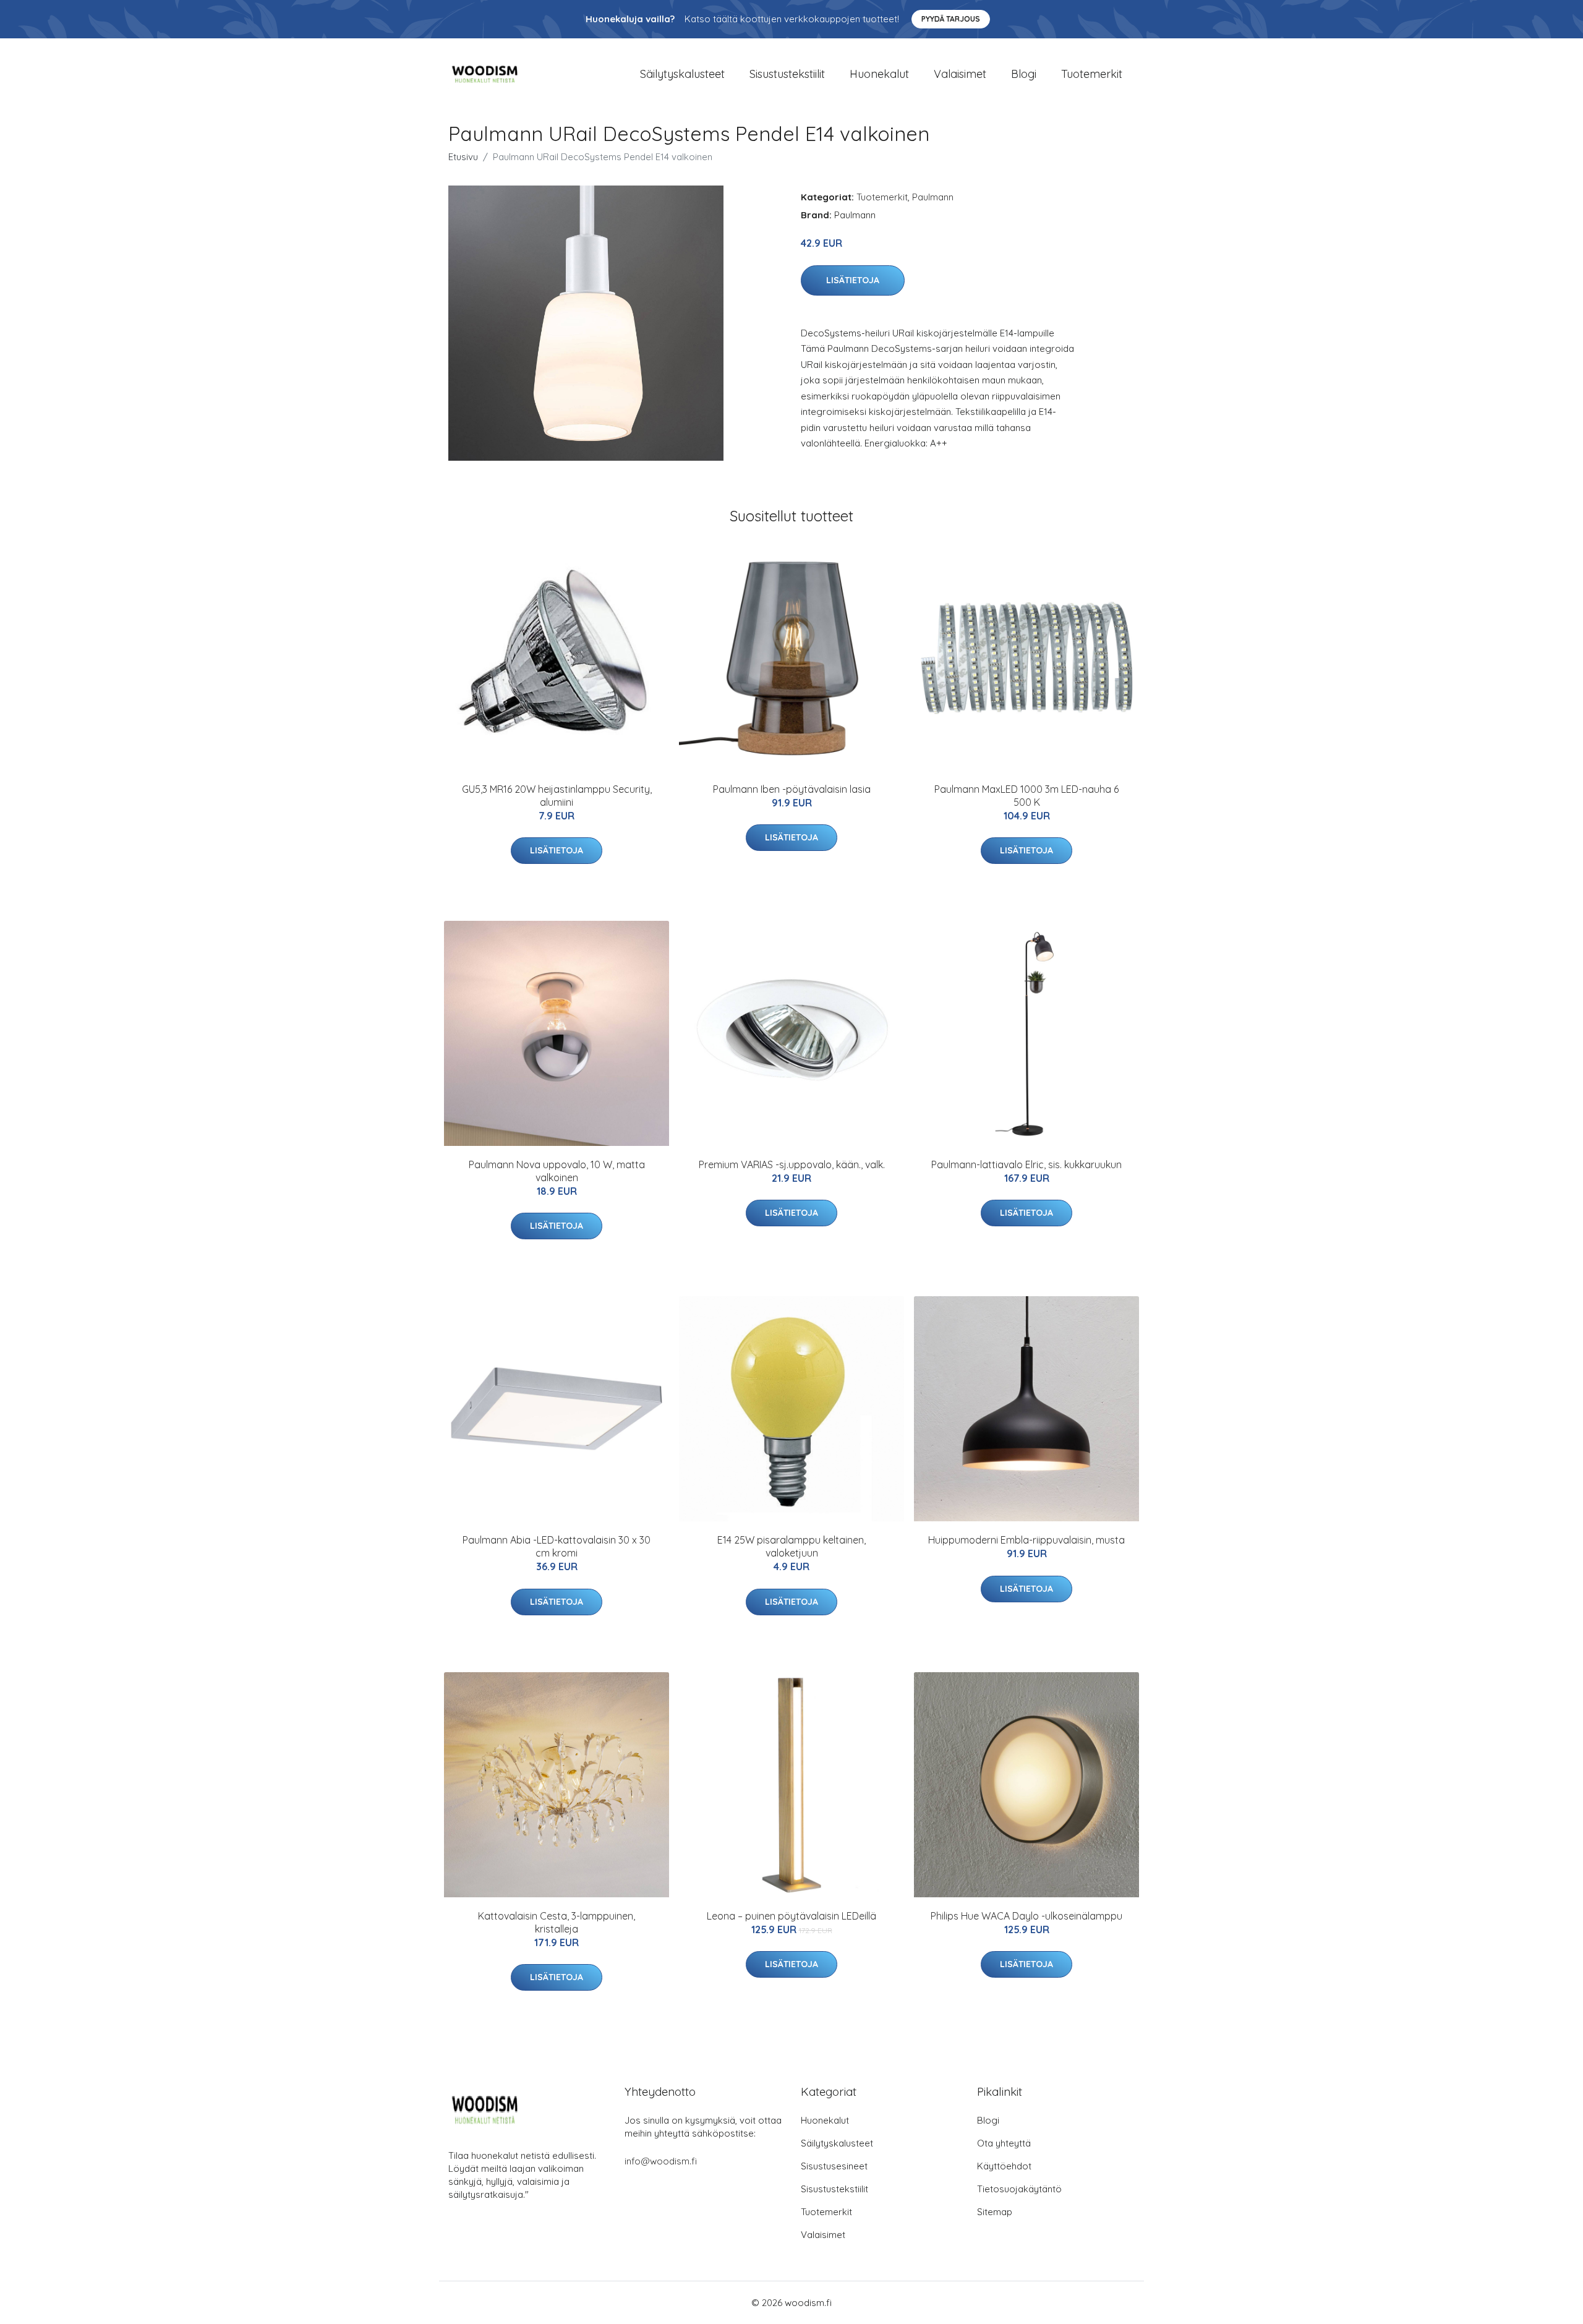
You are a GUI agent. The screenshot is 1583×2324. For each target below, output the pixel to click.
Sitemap (995, 2212)
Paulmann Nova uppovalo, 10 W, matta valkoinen (557, 1171)
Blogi (1024, 74)
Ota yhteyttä (1004, 2143)
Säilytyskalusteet (682, 74)
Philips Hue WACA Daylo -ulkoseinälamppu (1026, 1916)
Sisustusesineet (834, 2166)
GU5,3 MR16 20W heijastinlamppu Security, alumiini (557, 796)
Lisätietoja (853, 280)
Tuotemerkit (1092, 74)
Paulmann (933, 197)
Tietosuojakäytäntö (1019, 2189)
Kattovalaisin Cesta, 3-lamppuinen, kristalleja (557, 1922)
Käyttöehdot (1004, 2166)
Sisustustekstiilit (787, 74)
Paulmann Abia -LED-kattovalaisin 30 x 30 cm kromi (557, 1546)
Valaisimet (960, 74)
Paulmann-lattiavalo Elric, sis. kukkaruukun (1026, 1164)
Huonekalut (879, 74)
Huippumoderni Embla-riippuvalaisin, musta (1026, 1540)
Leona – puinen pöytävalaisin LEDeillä (791, 1916)
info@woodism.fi (661, 2161)
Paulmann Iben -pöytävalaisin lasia (792, 789)
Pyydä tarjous (951, 19)
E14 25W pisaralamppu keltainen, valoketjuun (791, 1546)
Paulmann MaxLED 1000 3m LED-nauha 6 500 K (1026, 796)
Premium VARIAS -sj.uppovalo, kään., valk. (792, 1164)
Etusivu (463, 157)
